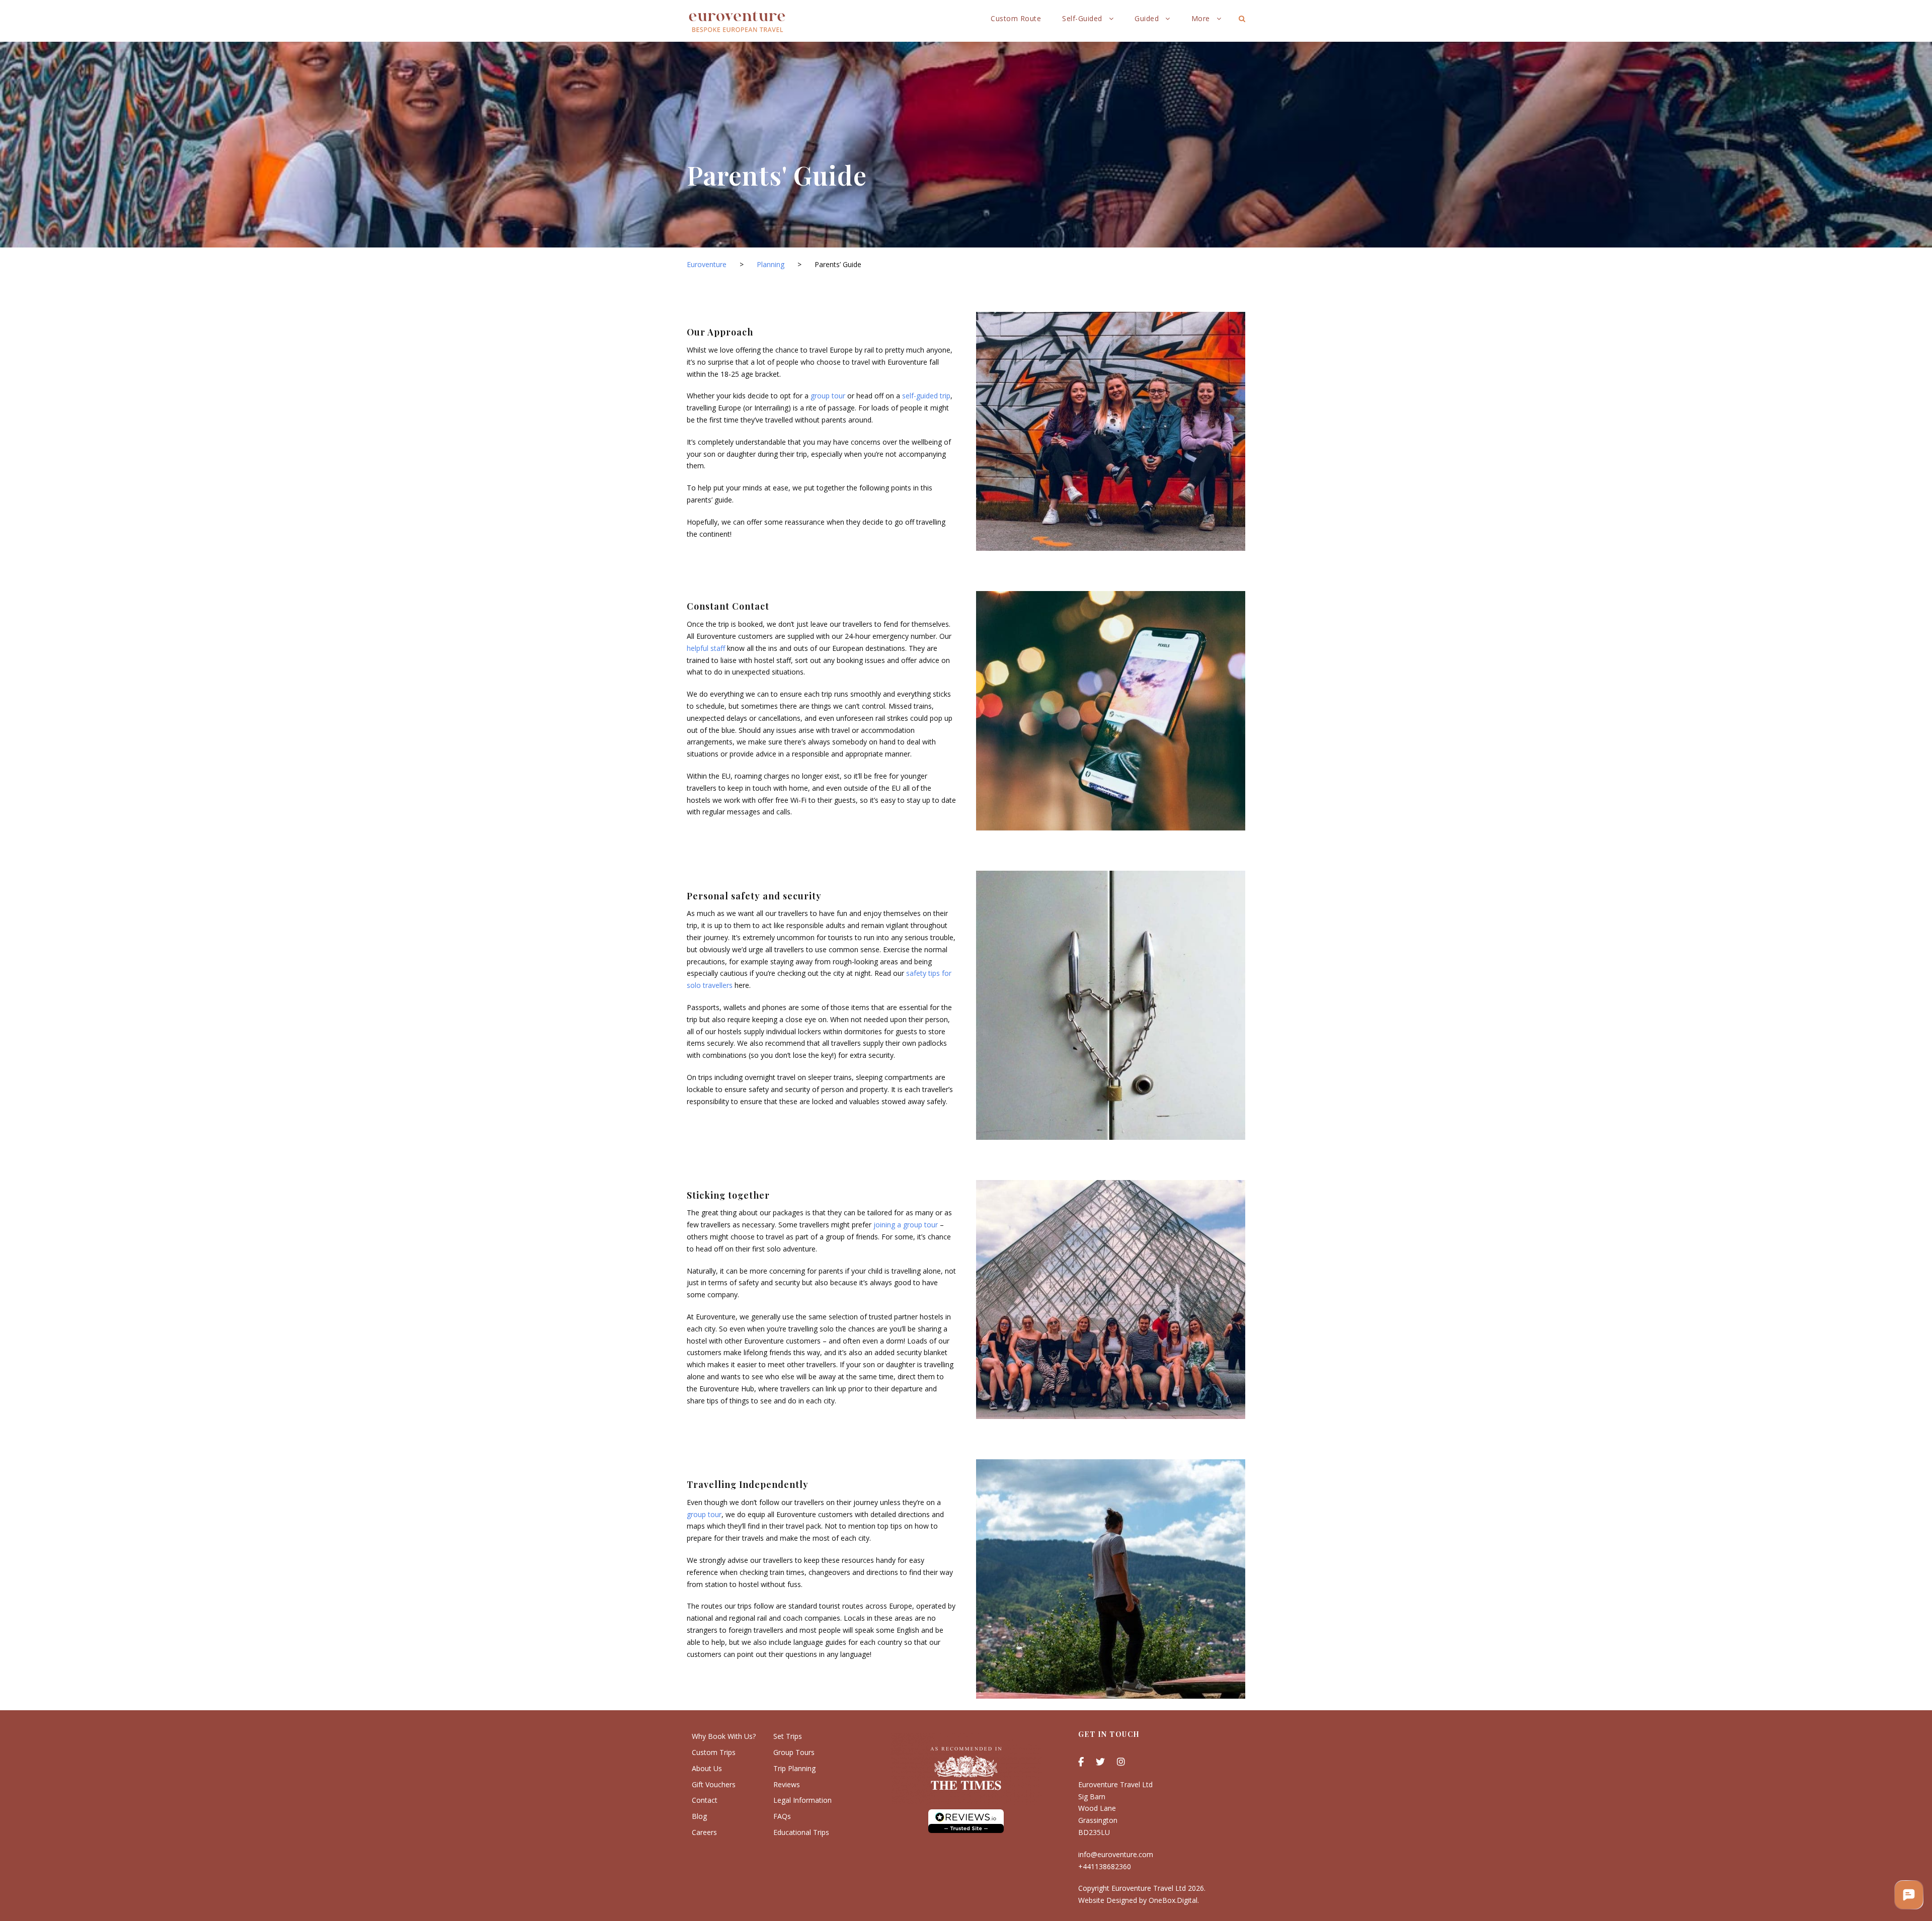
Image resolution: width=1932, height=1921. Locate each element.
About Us (707, 1768)
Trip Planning (794, 1768)
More (1201, 18)
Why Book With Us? (724, 1736)
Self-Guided (1082, 18)
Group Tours (794, 1752)
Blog (699, 1816)
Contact (705, 1800)
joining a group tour (906, 1225)
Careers (704, 1832)
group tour (828, 396)
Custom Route (1016, 18)
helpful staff (706, 648)
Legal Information (802, 1800)
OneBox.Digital (1173, 1900)
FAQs (782, 1816)
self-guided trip (926, 396)
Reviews (787, 1784)
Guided (1147, 18)
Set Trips (788, 1736)
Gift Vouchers (714, 1784)
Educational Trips (801, 1832)
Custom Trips (714, 1752)
